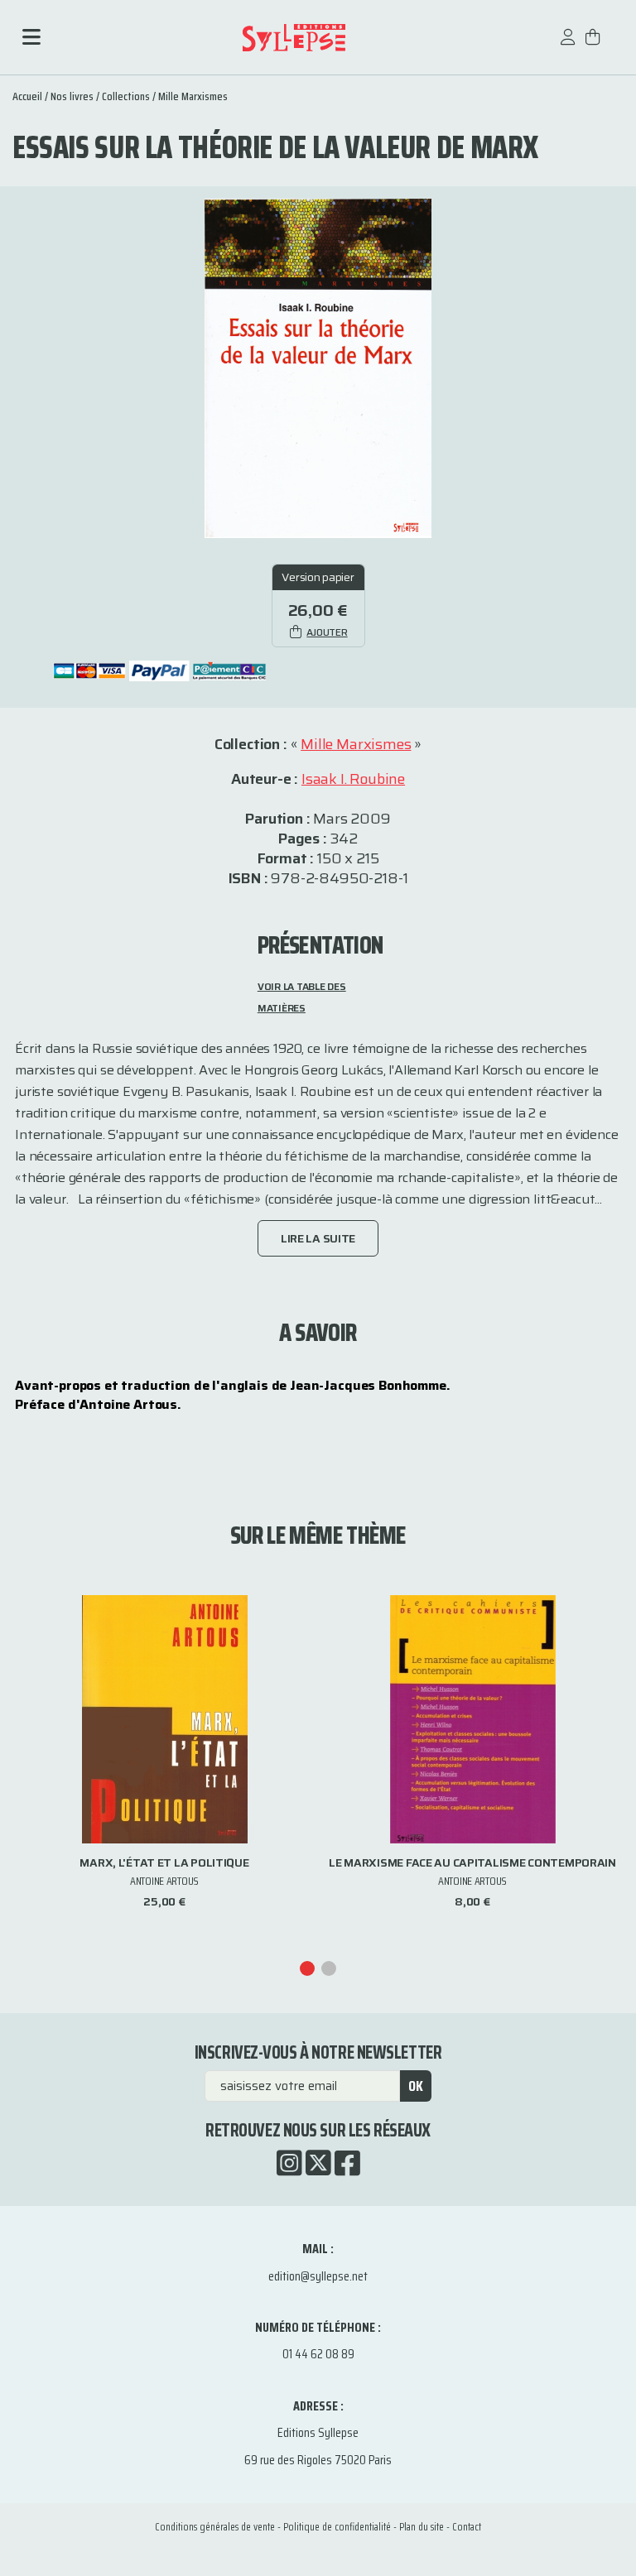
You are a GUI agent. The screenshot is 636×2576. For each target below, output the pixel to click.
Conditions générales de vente (215, 2527)
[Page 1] (307, 1968)
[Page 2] (329, 1968)
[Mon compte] (568, 45)
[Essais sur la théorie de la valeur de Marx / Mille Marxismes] (318, 367)
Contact (467, 2527)
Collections (126, 96)
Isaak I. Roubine (353, 779)
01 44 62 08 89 (318, 2354)
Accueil (27, 96)
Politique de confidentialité (337, 2527)
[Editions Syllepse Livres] (294, 38)
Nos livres (72, 96)
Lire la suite (318, 1238)
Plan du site (422, 2527)
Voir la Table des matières (302, 997)
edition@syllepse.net (318, 2276)
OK (416, 2086)
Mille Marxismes (193, 96)
